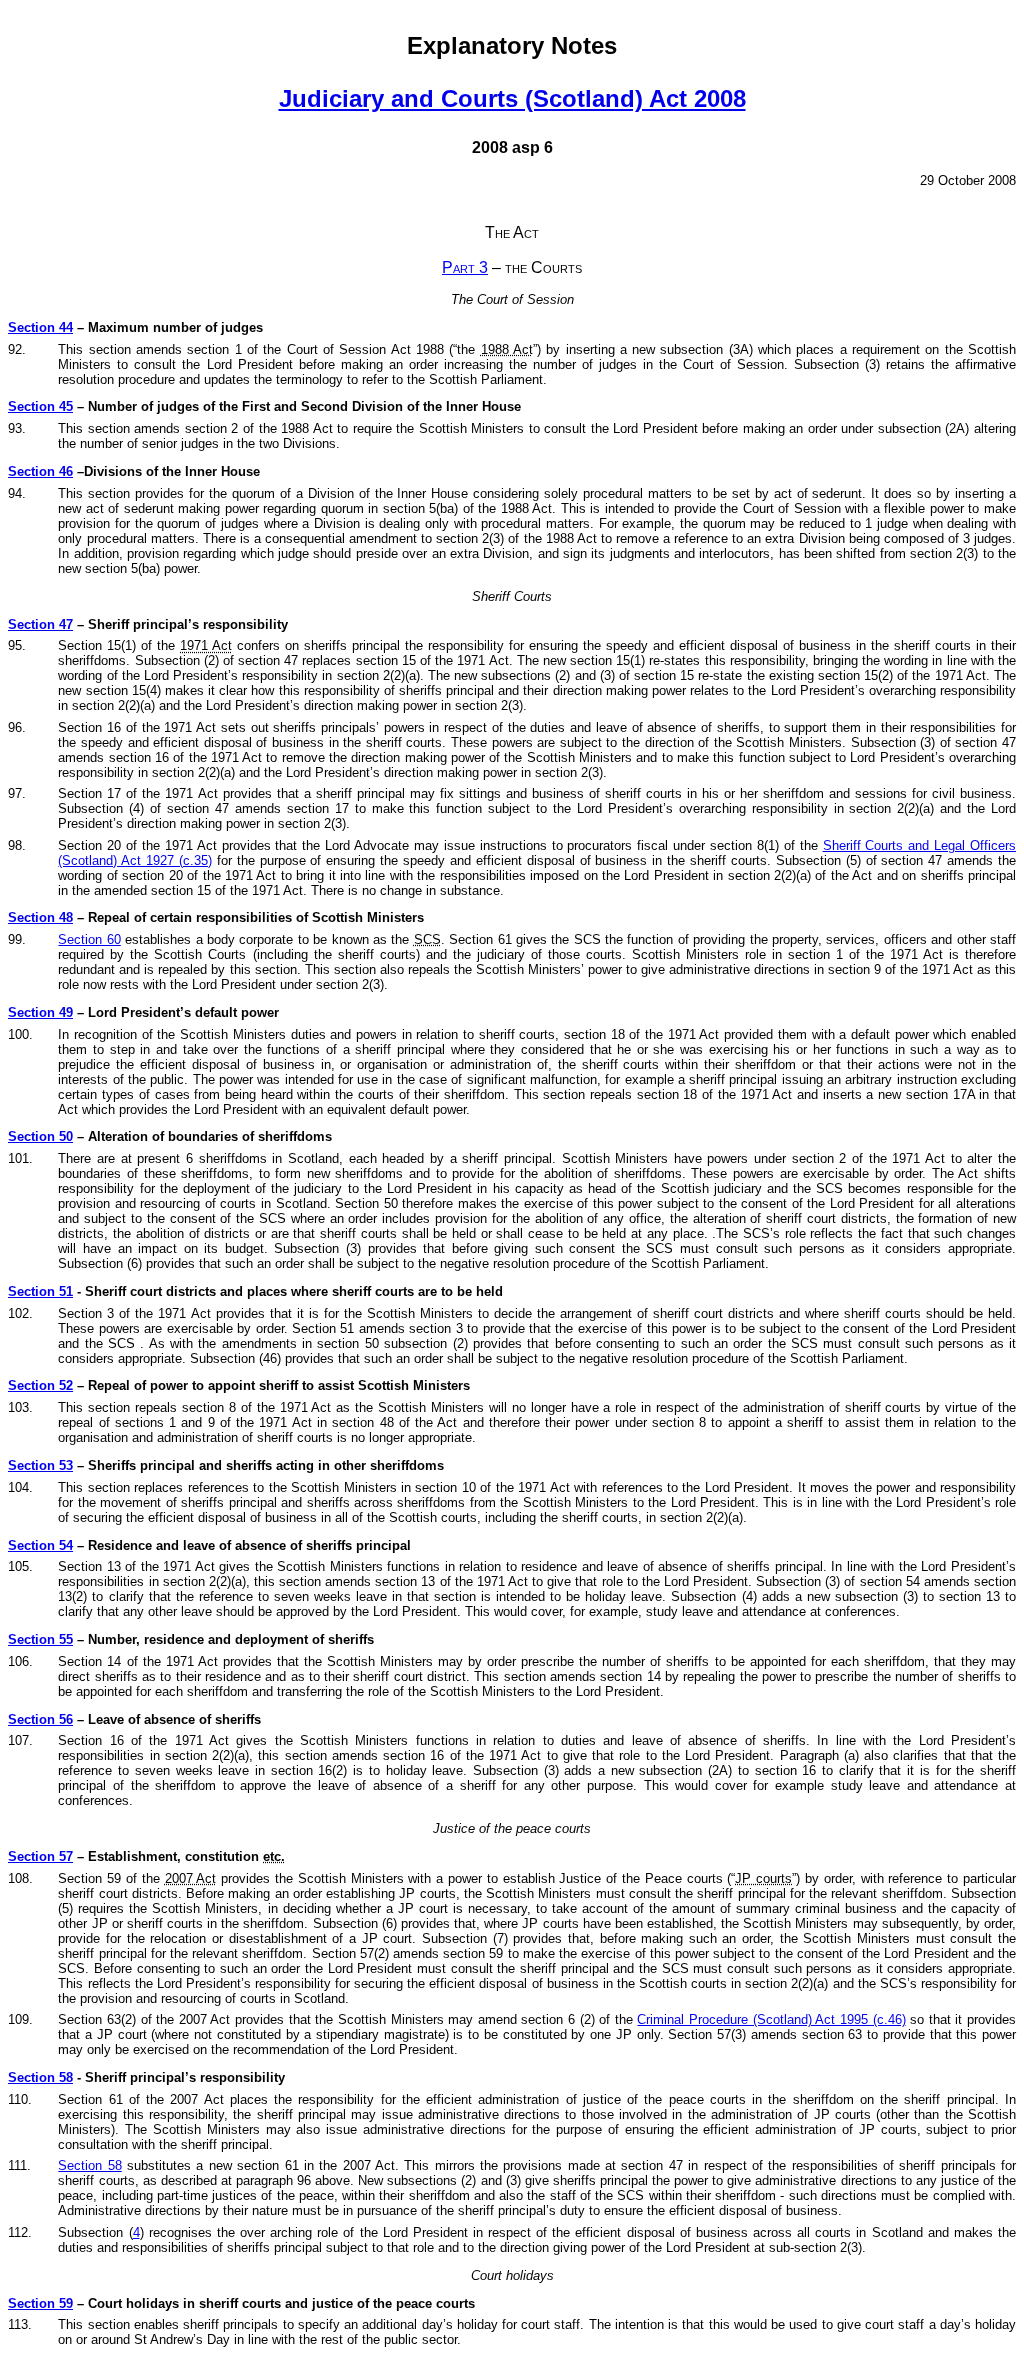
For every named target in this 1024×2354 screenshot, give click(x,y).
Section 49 (40, 1012)
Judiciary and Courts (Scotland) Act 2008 (512, 98)
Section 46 (40, 471)
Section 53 (40, 1465)
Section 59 (40, 2303)
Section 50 (40, 1136)
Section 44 (40, 327)
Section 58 (40, 2077)
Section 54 (40, 1545)
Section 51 (40, 1291)
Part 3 (465, 267)
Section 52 (40, 1385)
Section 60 (89, 939)
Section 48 (40, 917)
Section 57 (40, 1856)
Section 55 (40, 1639)
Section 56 (40, 1719)
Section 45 (40, 406)
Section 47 (40, 624)
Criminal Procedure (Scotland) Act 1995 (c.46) (771, 2019)
